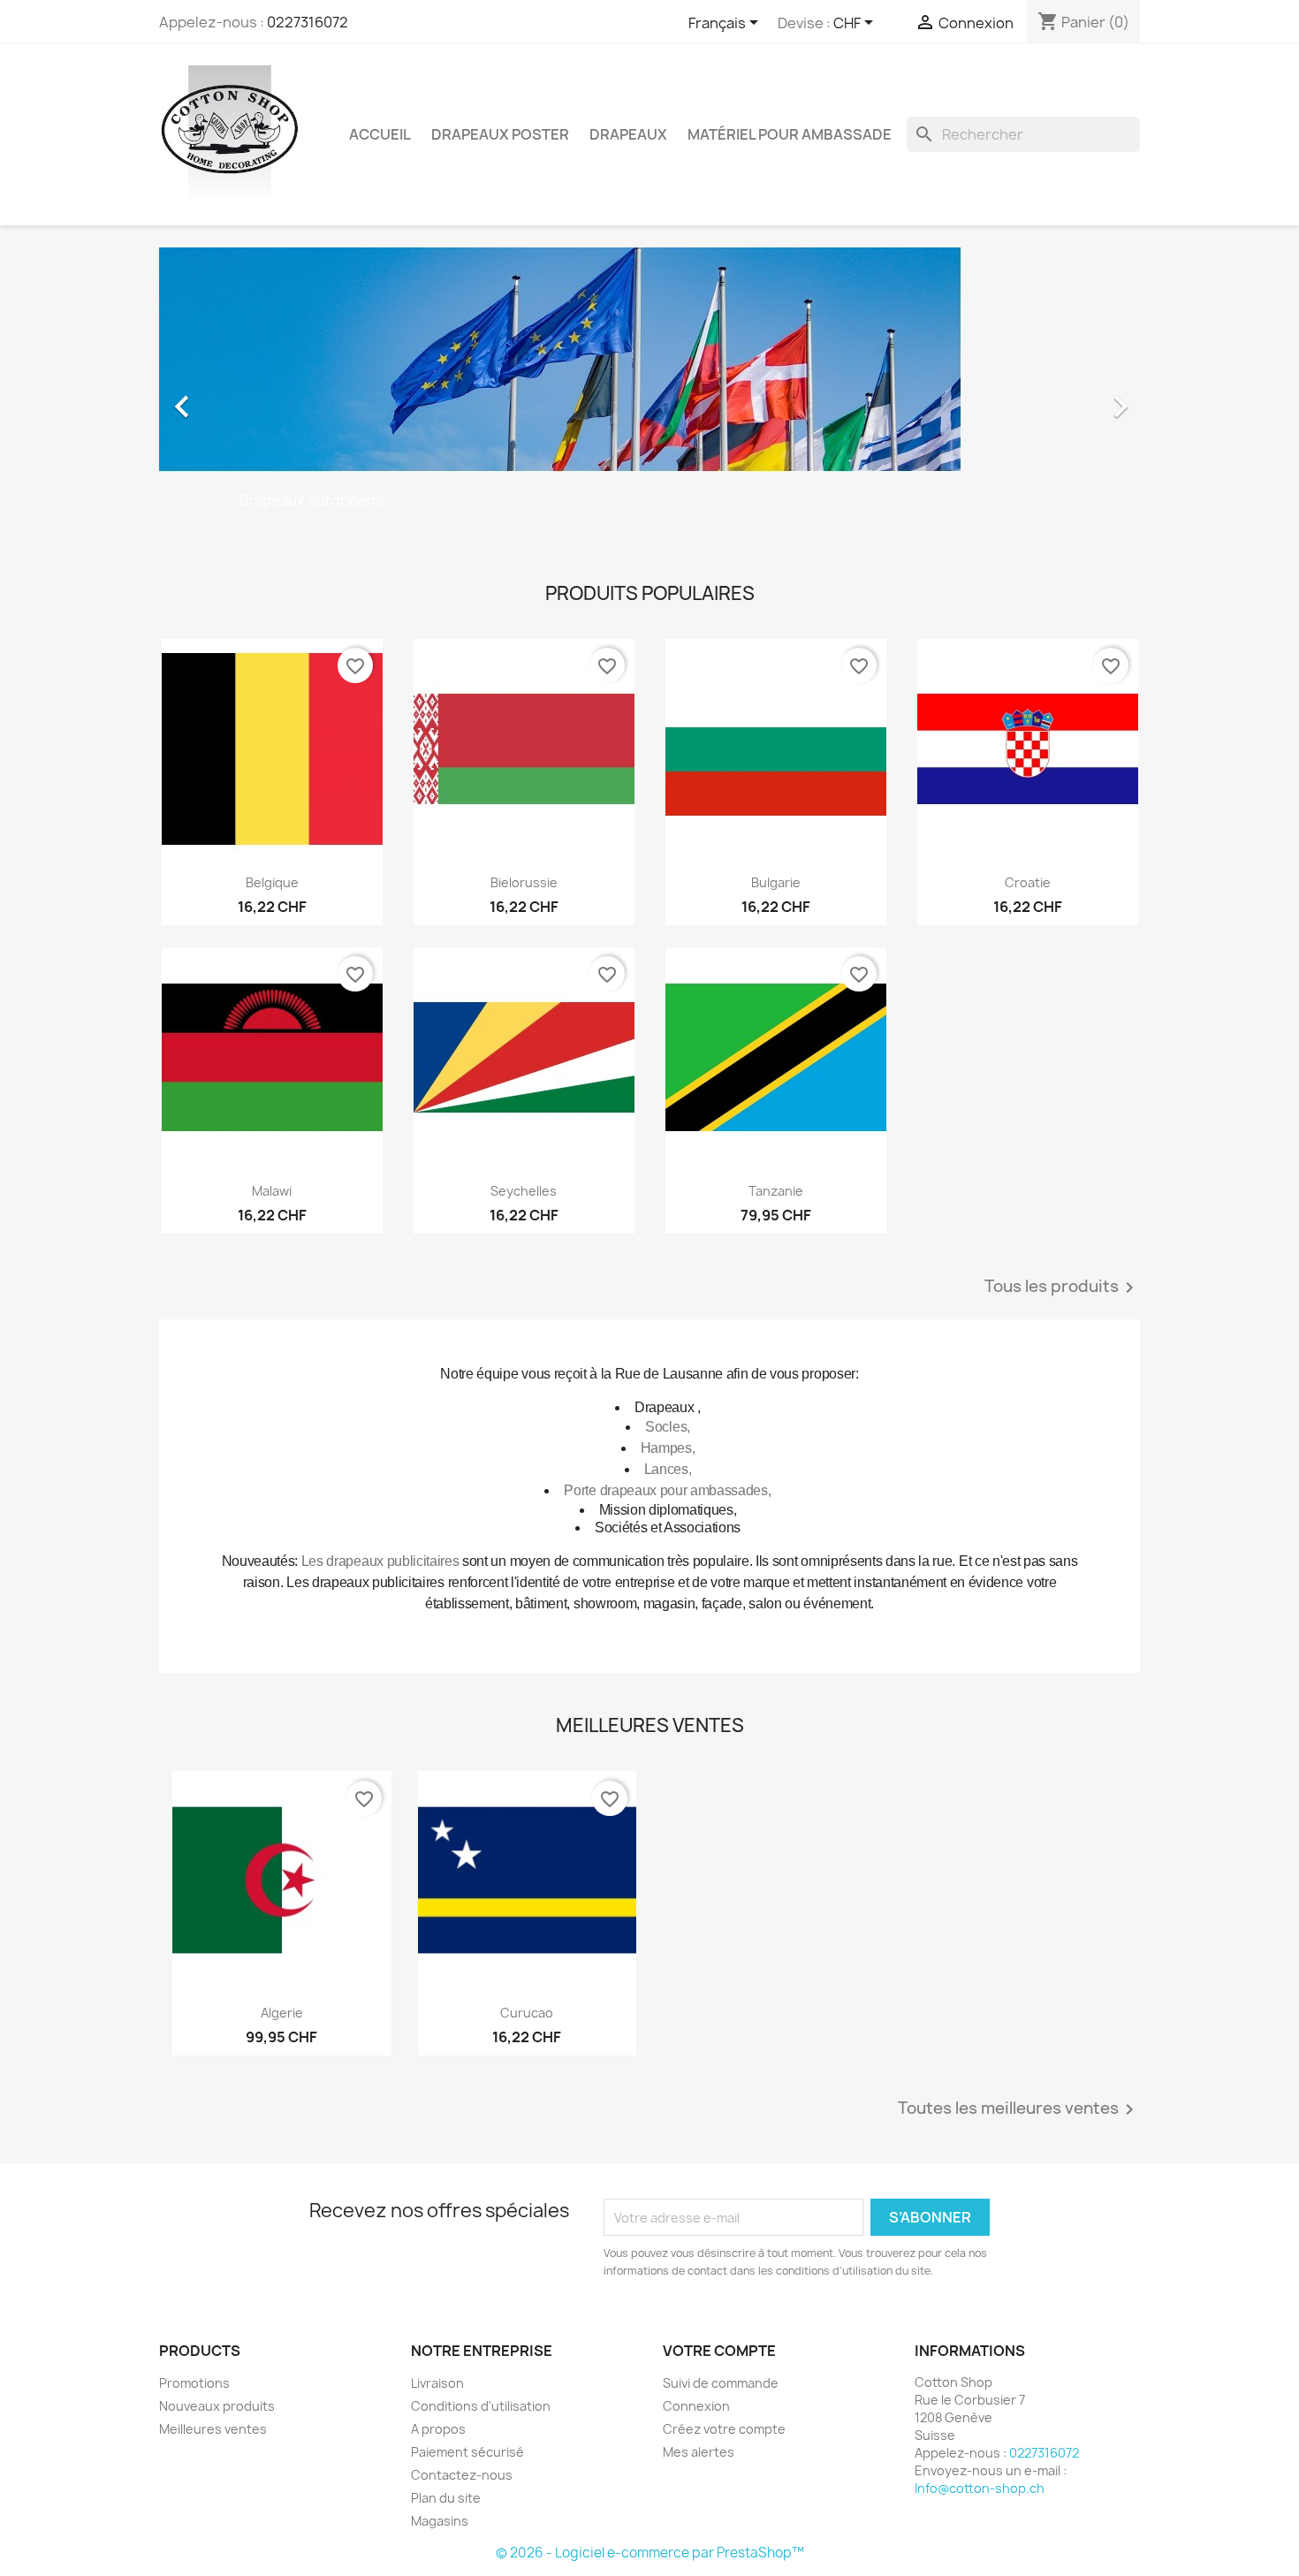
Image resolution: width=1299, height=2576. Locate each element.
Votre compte (719, 2351)
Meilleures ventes (213, 2429)
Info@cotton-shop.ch (980, 2488)
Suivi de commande (721, 2383)
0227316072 (308, 22)
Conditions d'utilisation (481, 2406)
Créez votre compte (724, 2429)
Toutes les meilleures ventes (1019, 2109)
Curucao (527, 2013)
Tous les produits (1062, 1288)
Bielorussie (524, 882)
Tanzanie (776, 1191)
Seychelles (524, 1191)
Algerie (282, 2013)
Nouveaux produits (217, 2406)
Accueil (380, 134)
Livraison (437, 2383)
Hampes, (668, 1448)
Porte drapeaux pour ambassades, (667, 1490)
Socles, (668, 1427)
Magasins (440, 2521)
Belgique (272, 882)
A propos (438, 2429)
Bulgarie (776, 882)
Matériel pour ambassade (790, 134)
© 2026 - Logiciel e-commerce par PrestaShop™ (650, 2553)
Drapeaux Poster (500, 134)
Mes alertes (699, 2452)
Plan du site (446, 2498)
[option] (649, 398)
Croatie (1028, 882)
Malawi (272, 1191)
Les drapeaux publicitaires (380, 1561)
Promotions (194, 2383)
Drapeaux (628, 134)
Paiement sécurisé (467, 2452)
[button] (233, 398)
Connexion (696, 2406)
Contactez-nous (462, 2475)
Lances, (668, 1469)
